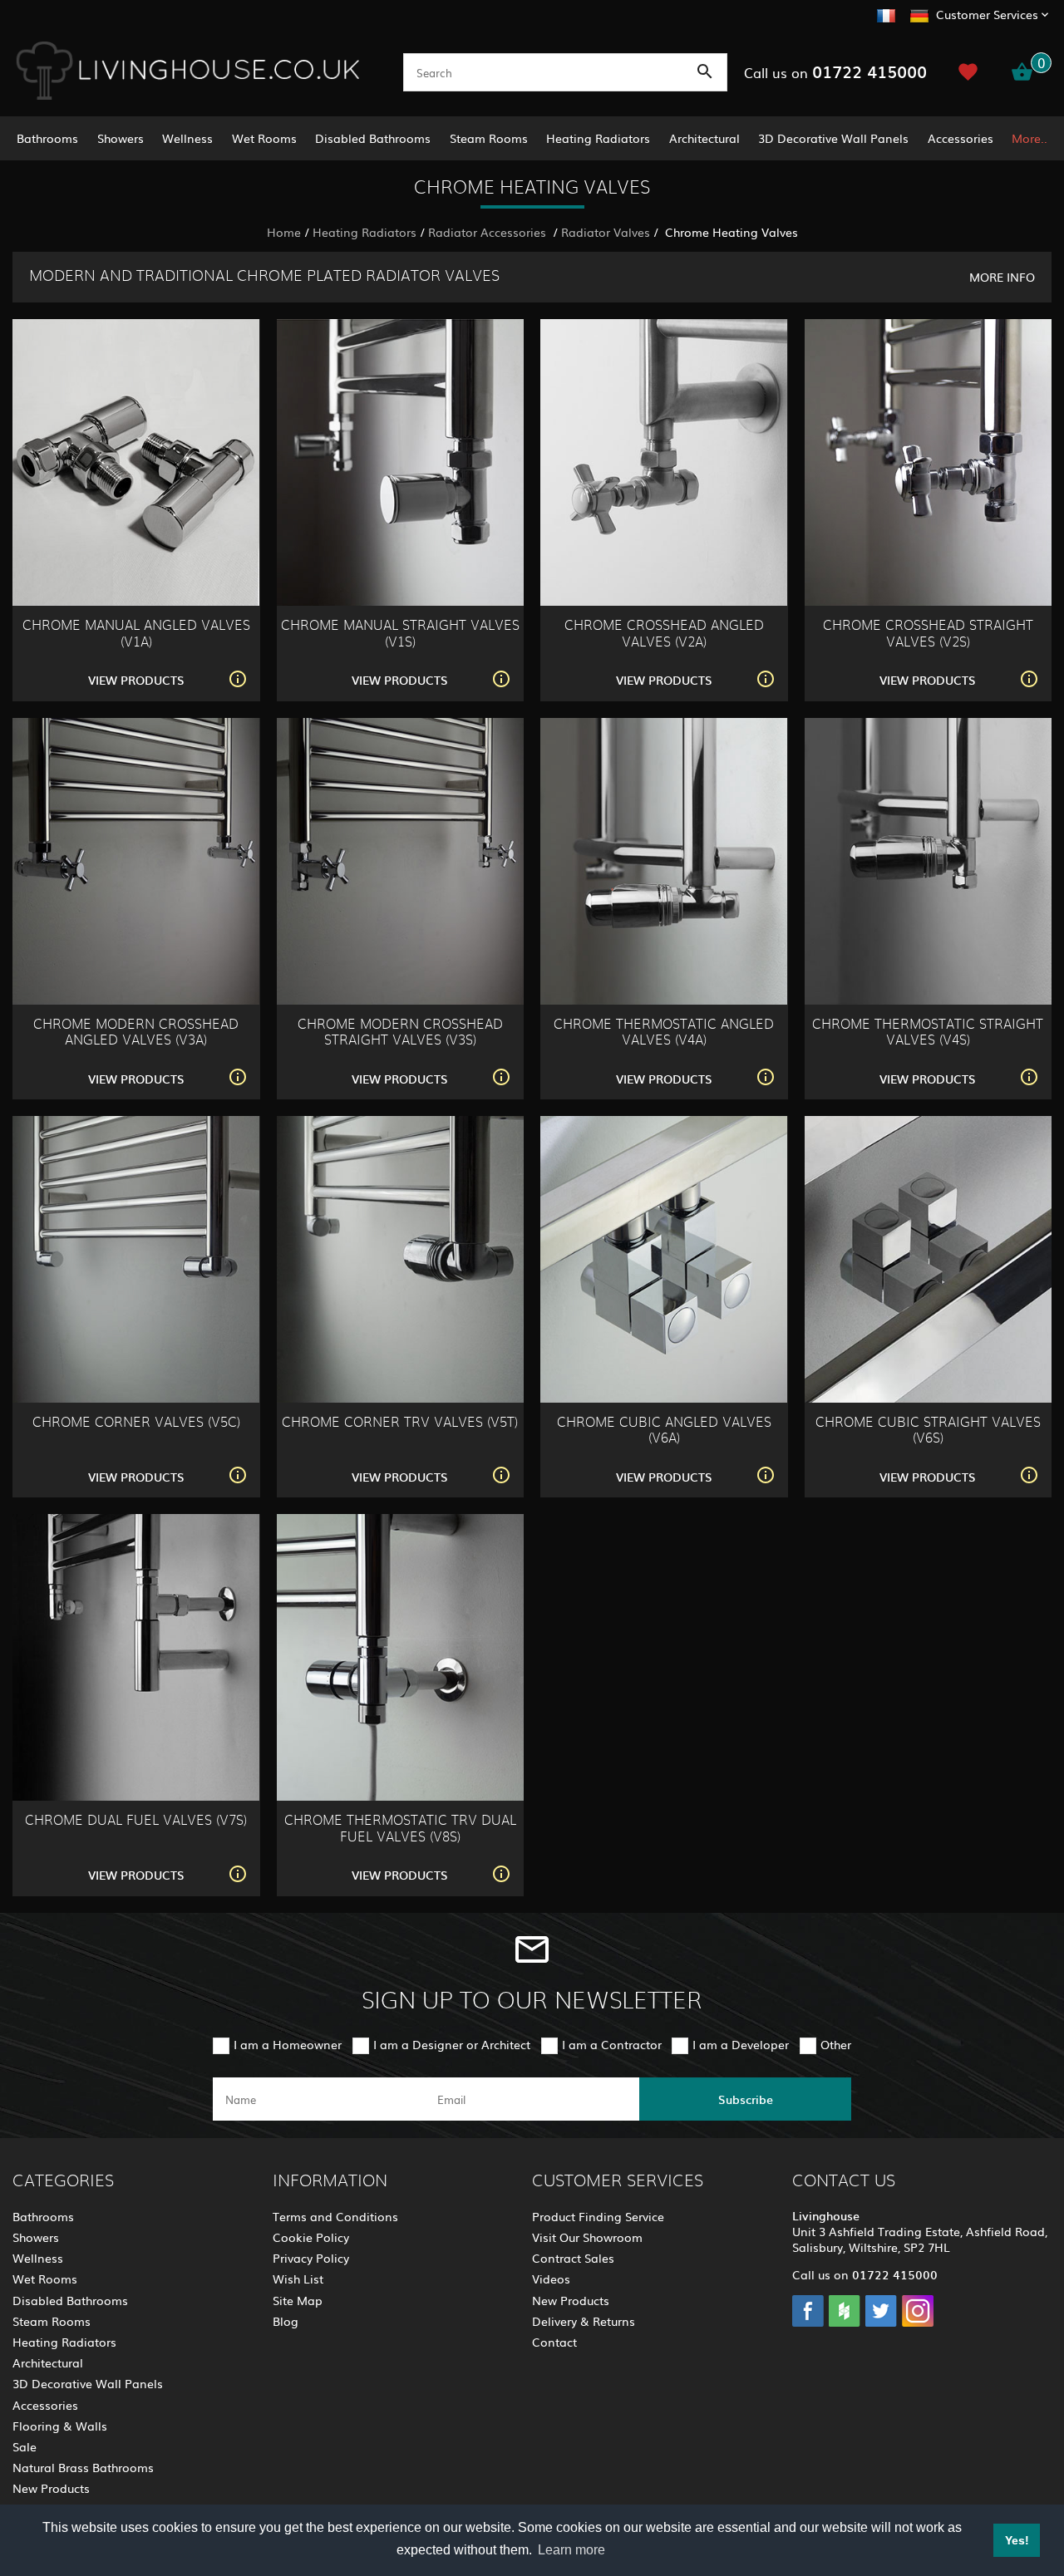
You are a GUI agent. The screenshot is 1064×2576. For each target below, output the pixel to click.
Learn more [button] (571, 2550)
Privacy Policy (311, 2258)
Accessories (961, 138)
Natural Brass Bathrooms (83, 2467)
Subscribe (746, 2099)
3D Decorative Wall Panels (833, 138)
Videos (551, 2279)
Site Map (298, 2300)
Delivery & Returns (584, 2321)
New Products (51, 2488)
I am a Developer (741, 2044)
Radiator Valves (606, 232)
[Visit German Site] (919, 13)
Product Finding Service (598, 2216)
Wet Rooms (264, 138)
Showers (121, 138)
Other (836, 2044)
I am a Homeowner (288, 2044)
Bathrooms (47, 138)
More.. (1030, 138)
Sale (25, 2446)
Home (284, 232)
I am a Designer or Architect (452, 2044)
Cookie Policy (311, 2237)
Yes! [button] (1017, 2540)
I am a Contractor (612, 2044)
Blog (286, 2321)
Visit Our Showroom (587, 2237)
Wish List (298, 2279)
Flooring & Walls (60, 2426)
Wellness (187, 138)
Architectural (704, 138)
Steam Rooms (489, 138)
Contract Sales (573, 2258)
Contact (554, 2342)
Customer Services (987, 14)
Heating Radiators (598, 138)
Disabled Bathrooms (373, 138)
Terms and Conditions (335, 2216)
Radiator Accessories (489, 232)
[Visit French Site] (886, 13)
